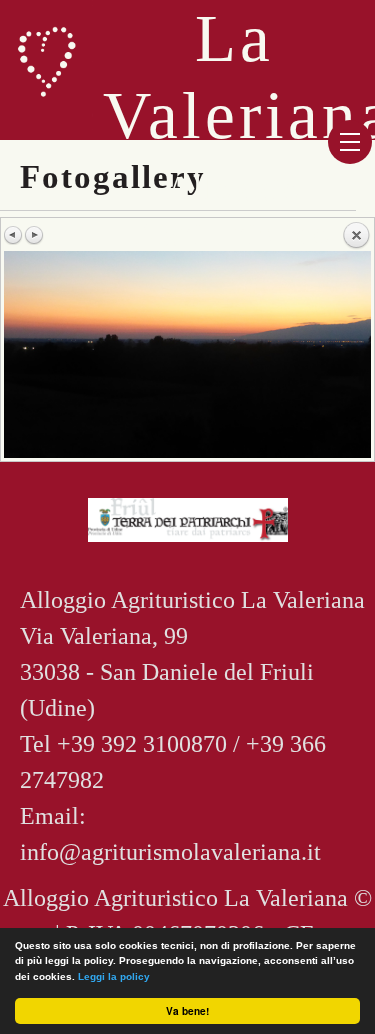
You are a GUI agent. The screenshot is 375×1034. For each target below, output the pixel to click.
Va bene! (187, 1011)
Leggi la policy (114, 976)
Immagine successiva (34, 235)
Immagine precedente (14, 235)
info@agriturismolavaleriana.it (170, 852)
